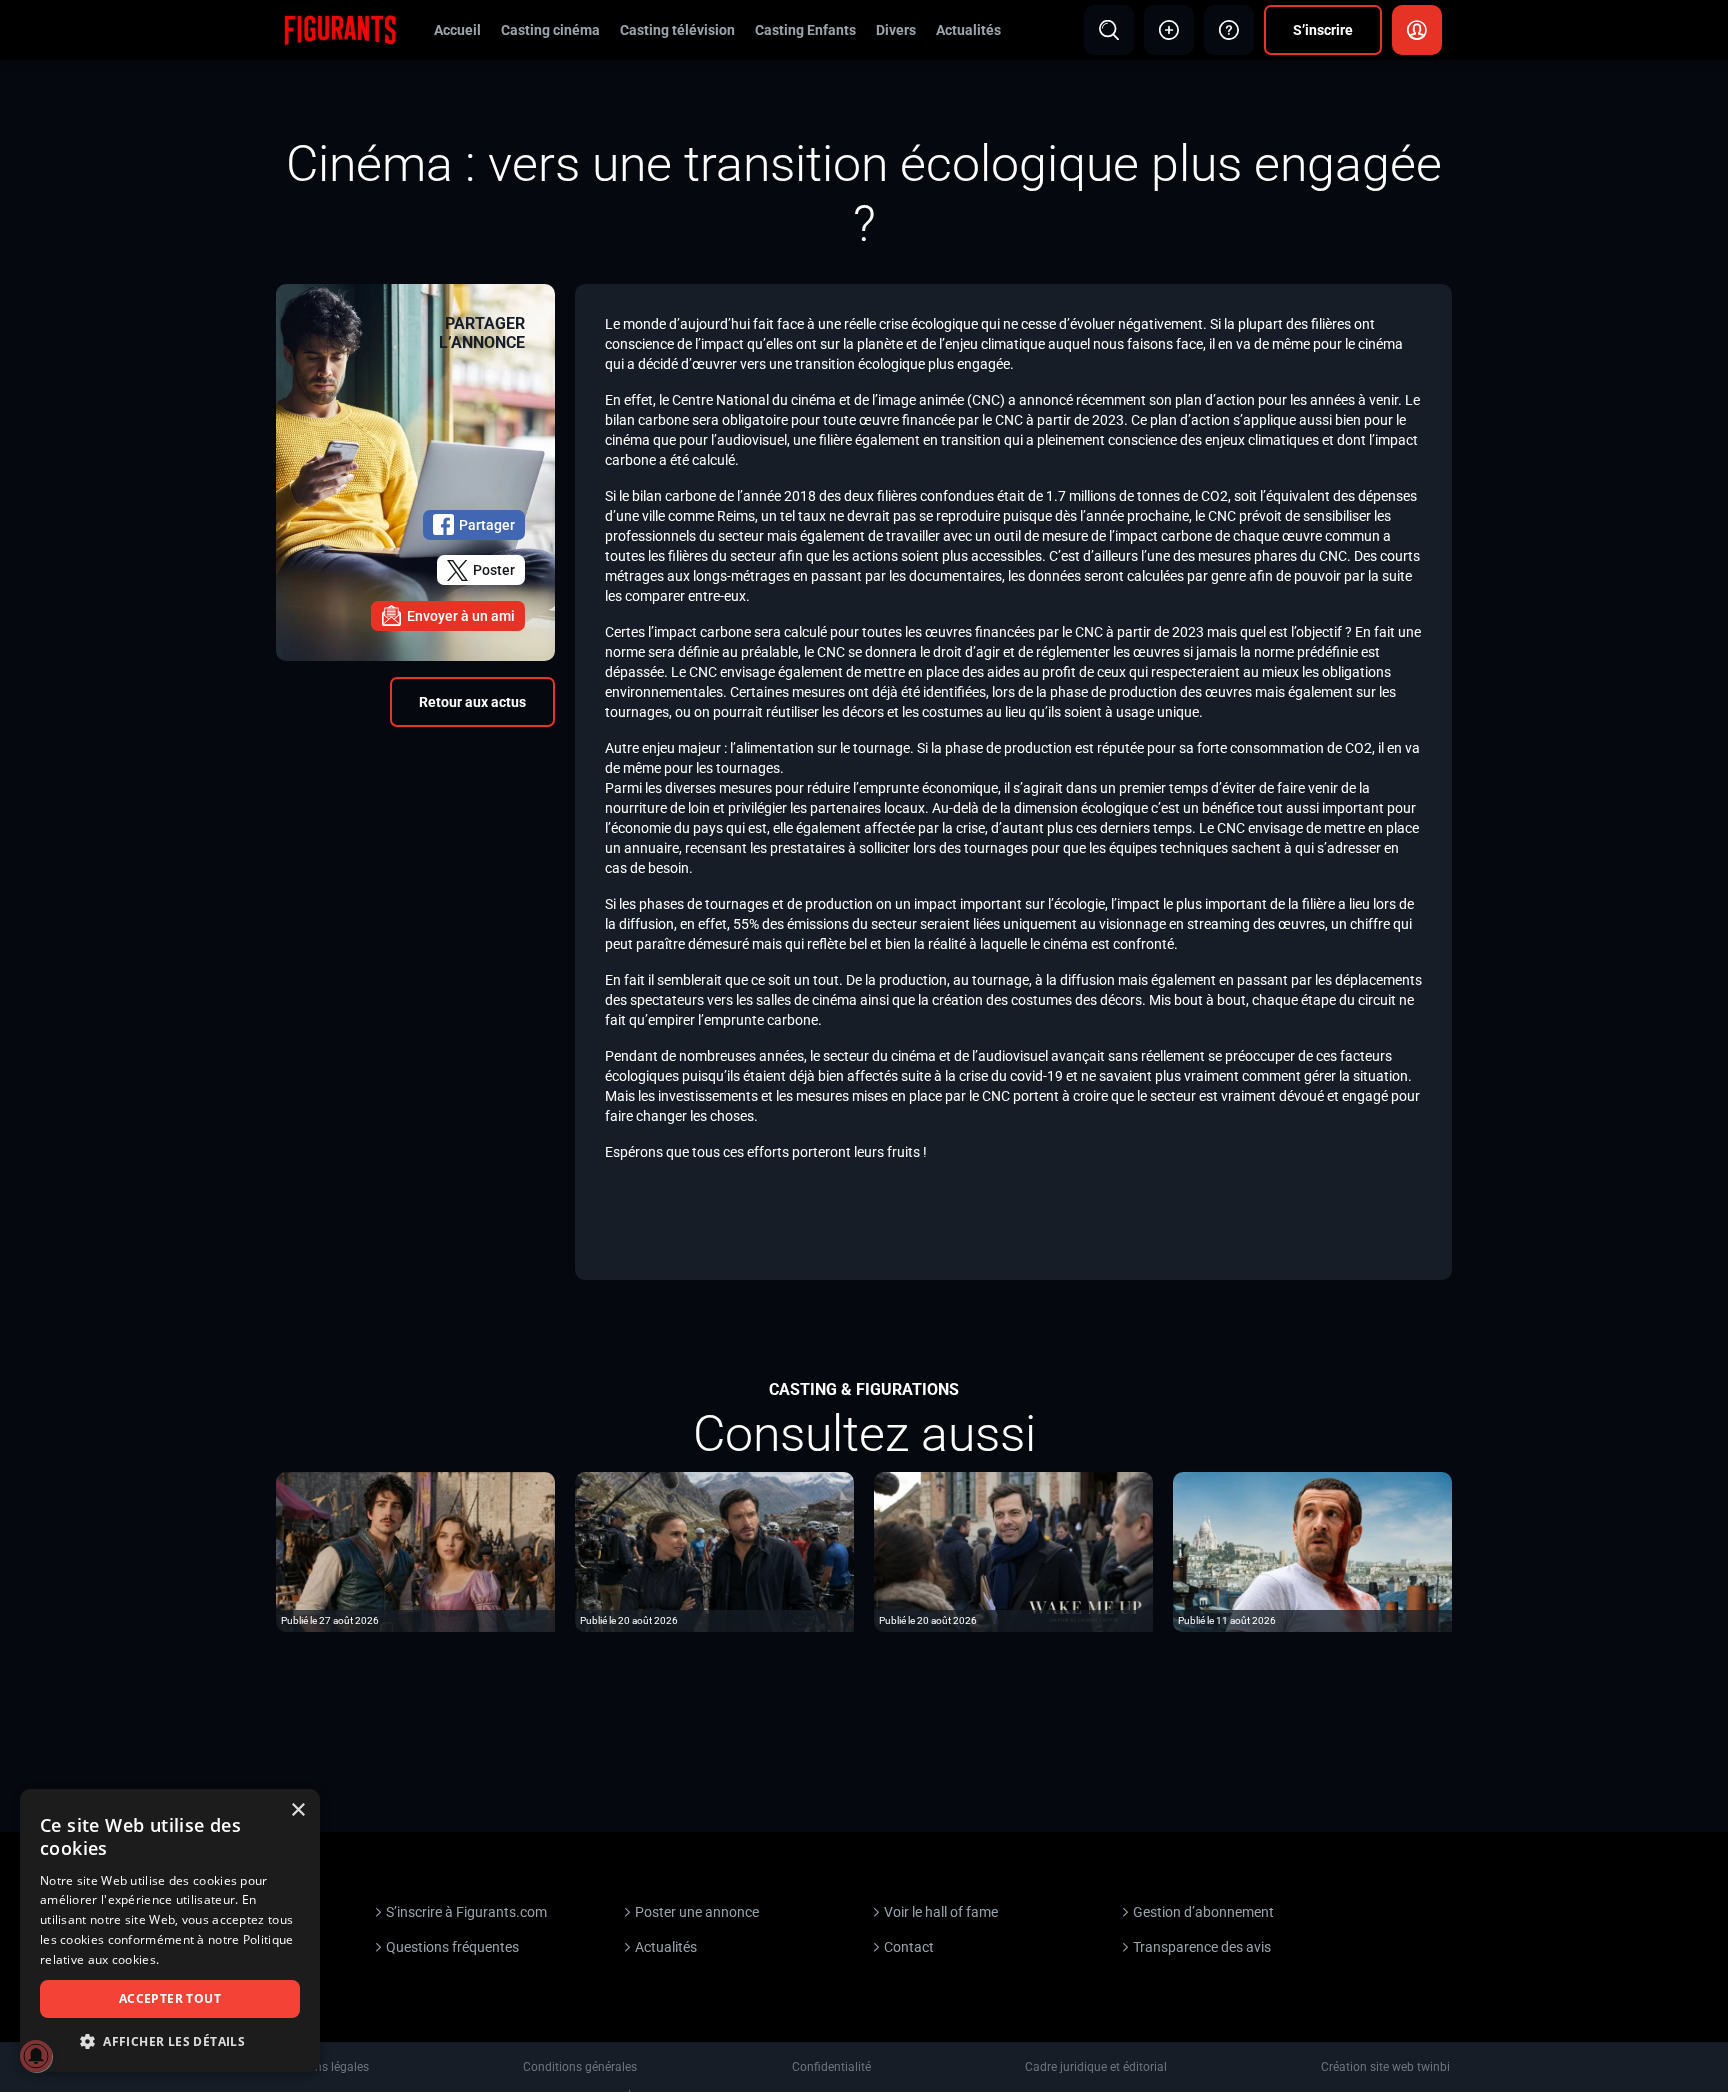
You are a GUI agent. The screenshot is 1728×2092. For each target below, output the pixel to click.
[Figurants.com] (340, 29)
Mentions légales (323, 2067)
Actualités (968, 30)
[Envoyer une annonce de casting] (1169, 30)
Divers (896, 30)
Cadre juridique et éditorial (1096, 2067)
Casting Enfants (805, 30)
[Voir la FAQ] (1229, 30)
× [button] (297, 1810)
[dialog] (170, 1930)
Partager (487, 525)
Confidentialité (831, 2067)
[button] (170, 2041)
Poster (494, 570)
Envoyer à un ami (461, 616)
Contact (909, 1947)
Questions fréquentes (452, 1947)
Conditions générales (580, 2067)
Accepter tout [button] (170, 1998)
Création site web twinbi (1385, 2067)
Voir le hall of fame (941, 1912)
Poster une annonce (697, 1912)
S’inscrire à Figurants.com (466, 1912)
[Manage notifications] (36, 2056)
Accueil (457, 30)
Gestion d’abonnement (1203, 1912)
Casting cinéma (550, 30)
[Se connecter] (1417, 30)
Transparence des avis (1202, 1947)
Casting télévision (677, 30)
